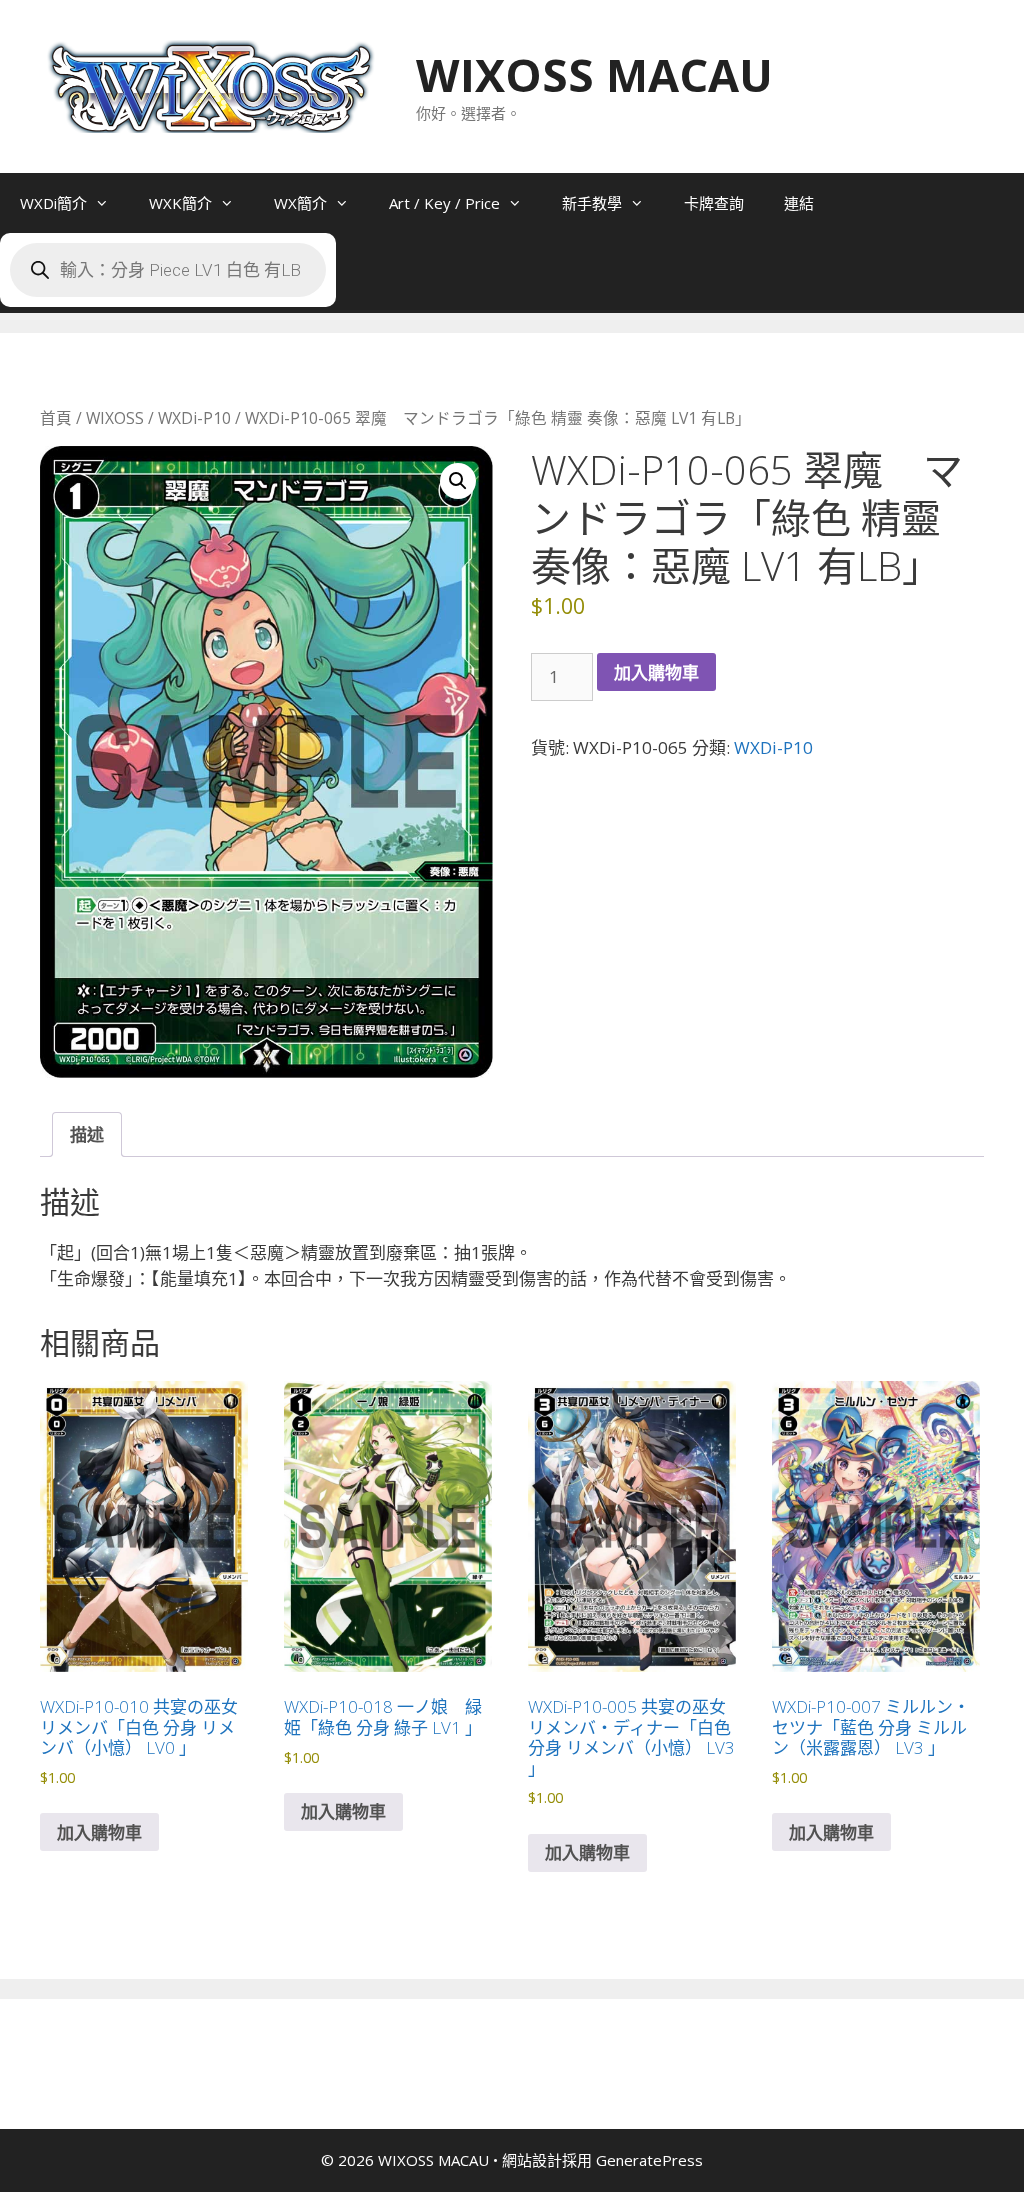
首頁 (56, 418)
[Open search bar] (376, 283)
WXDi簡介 (53, 203)
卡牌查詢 (714, 203)
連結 (799, 203)
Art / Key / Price (444, 203)
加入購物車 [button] (99, 1832)
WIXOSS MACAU (594, 74)
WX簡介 (300, 203)
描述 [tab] (87, 1134)
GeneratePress (649, 2160)
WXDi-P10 (194, 418)
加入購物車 (656, 672)
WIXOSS (115, 418)
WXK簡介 (180, 203)
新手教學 (592, 203)
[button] (458, 481)
